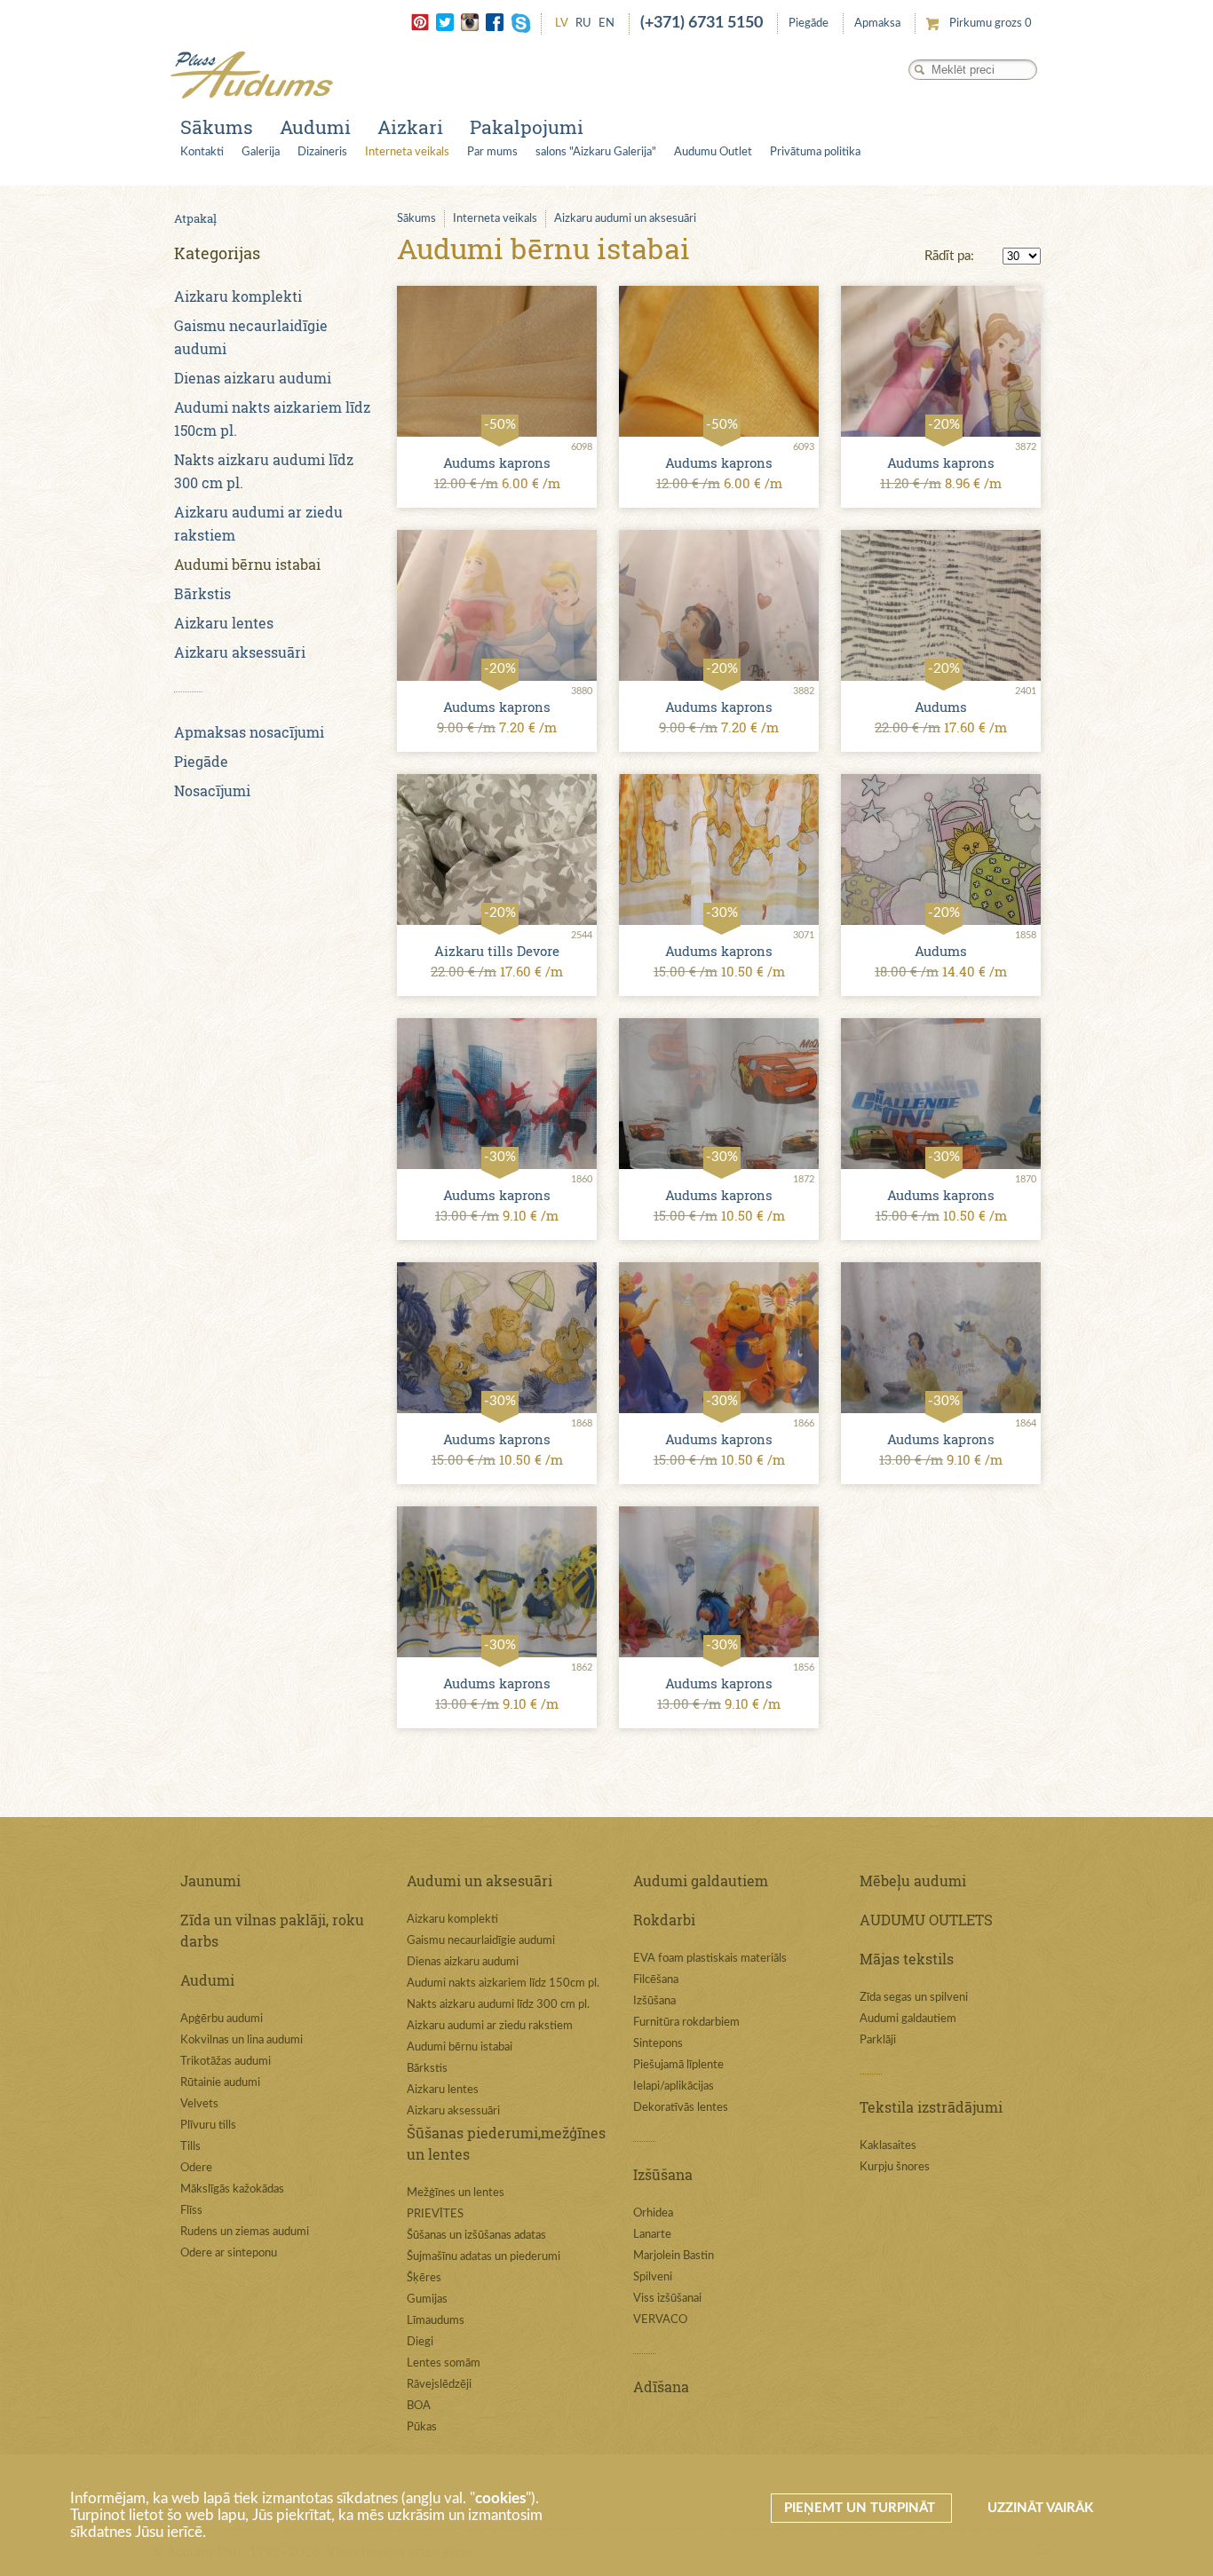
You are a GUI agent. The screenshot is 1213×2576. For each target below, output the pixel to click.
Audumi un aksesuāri (480, 1881)
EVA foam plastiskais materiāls (710, 1959)
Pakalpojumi (527, 127)
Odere (196, 2168)
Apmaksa (877, 24)
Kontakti (202, 152)
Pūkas (422, 2427)
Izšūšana (654, 2001)
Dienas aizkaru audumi (253, 378)
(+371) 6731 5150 (702, 23)
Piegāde (809, 24)
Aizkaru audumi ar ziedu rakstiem (490, 2026)
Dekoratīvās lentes (681, 2108)
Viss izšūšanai (667, 2299)
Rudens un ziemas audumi (245, 2232)
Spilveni (653, 2277)
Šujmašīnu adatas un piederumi (484, 2257)
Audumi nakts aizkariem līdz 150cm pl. (503, 1983)
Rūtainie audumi (220, 2083)
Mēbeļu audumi (913, 1881)
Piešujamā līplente (678, 2065)
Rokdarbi (664, 1920)
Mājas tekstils (907, 1959)
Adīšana (661, 2386)
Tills (190, 2147)
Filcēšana (656, 1980)
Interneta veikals (407, 152)
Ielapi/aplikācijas (674, 2086)
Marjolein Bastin (674, 2256)
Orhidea (653, 2213)
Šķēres (424, 2278)
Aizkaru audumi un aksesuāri (625, 219)
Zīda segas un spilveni (914, 1998)
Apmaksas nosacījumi (249, 732)
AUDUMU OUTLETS (926, 1920)
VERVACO (660, 2320)
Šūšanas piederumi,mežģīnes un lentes (506, 2143)
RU (583, 24)
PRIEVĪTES (435, 2214)
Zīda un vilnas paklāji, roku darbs (272, 1930)
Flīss (191, 2211)
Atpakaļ (195, 218)
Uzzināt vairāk (1040, 2508)
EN (606, 24)
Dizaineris (322, 152)
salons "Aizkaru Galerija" (596, 152)
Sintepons (658, 2044)
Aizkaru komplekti (238, 296)
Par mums (492, 152)
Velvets (199, 2104)
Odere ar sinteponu (229, 2253)
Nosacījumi (212, 790)
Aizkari (410, 127)
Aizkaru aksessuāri (240, 652)
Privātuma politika (815, 152)
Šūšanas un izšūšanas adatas (476, 2236)
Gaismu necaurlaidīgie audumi (481, 1941)
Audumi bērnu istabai (247, 564)
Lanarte (652, 2235)
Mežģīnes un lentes (456, 2193)
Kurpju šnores (895, 2167)
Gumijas (427, 2299)
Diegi (420, 2342)
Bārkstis (202, 593)
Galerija (261, 152)
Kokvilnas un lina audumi (242, 2040)
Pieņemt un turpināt (861, 2508)
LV (562, 24)
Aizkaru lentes (224, 623)
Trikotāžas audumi (226, 2062)
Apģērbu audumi (222, 2019)
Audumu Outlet (713, 152)
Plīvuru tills (208, 2126)
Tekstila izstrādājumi (931, 2107)
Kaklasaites (888, 2146)
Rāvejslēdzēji (439, 2385)
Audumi (315, 127)
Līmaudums (436, 2321)
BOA (419, 2406)
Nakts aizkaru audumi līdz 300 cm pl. (498, 2005)
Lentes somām (444, 2363)
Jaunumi (210, 1881)
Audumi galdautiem (701, 1881)
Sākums (217, 127)
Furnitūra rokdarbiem (686, 2023)
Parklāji (878, 2040)
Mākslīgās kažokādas (232, 2189)
